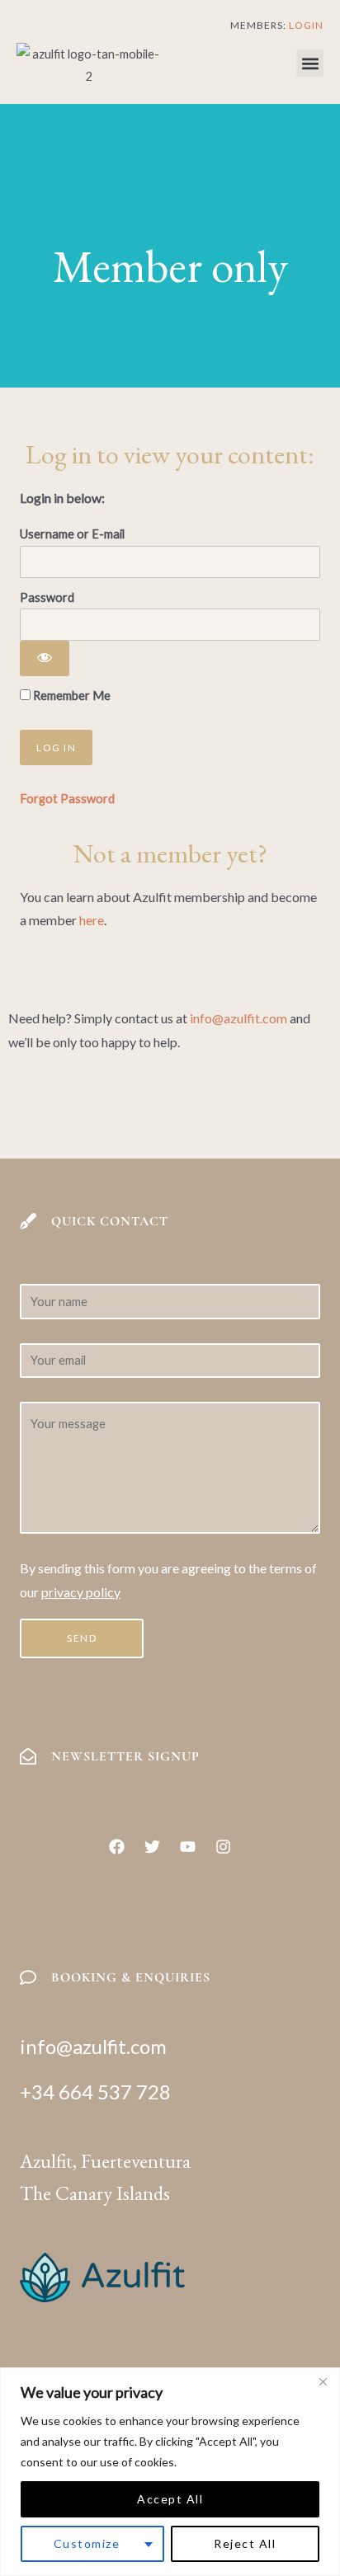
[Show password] (45, 659)
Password (47, 597)
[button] (310, 63)
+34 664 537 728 (95, 2092)
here (92, 920)
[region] (170, 2472)
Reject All (245, 2543)
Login (306, 25)
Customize (87, 2543)
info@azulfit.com (238, 1018)
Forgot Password (67, 799)
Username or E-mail (72, 534)
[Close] (323, 2381)
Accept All (170, 2499)
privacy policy (81, 1592)
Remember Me (71, 696)
